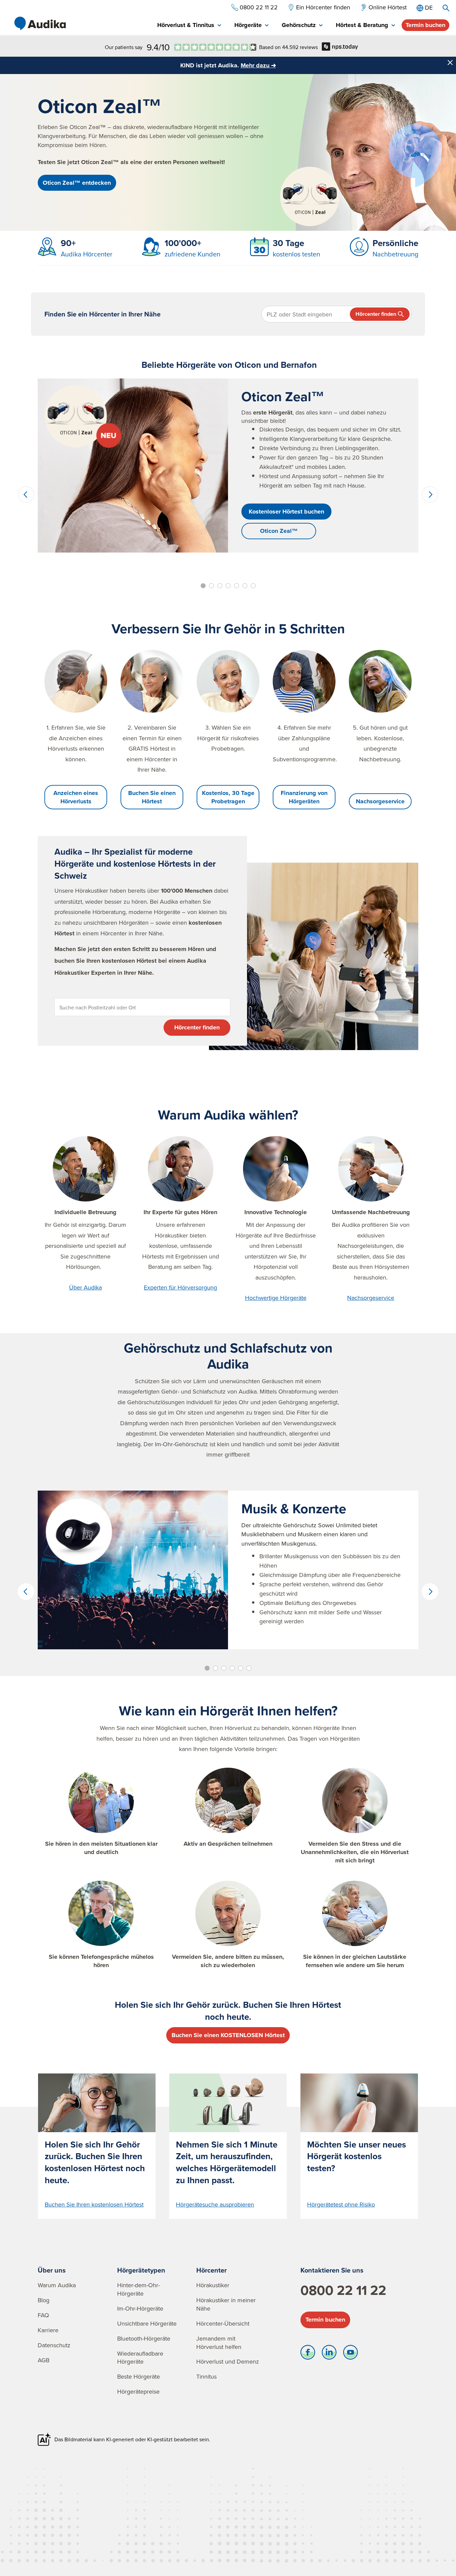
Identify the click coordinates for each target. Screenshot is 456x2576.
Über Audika (85, 1287)
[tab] (189, 26)
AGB (44, 2360)
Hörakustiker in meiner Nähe (226, 2304)
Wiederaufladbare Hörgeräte (140, 2358)
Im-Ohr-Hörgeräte (140, 2308)
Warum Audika (57, 2285)
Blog (44, 2300)
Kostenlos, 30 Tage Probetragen (228, 797)
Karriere (48, 2330)
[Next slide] (430, 495)
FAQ (43, 2315)
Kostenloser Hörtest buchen (286, 512)
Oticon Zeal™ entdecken (77, 183)
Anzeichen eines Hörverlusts (76, 797)
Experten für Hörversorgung (180, 1287)
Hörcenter (211, 2270)
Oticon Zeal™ (279, 531)
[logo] (40, 23)
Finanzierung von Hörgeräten (304, 797)
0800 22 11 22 (343, 2290)
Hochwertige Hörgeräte (276, 1298)
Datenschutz (54, 2345)
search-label (446, 8)
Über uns (52, 2270)
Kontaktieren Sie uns (332, 2270)
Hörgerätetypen (141, 2270)
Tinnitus (206, 2376)
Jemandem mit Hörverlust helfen (219, 2343)
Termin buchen (425, 25)
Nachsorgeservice (380, 801)
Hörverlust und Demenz (228, 2361)
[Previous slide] (26, 495)
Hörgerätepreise (138, 2391)
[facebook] (308, 2354)
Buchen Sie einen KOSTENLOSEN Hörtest (228, 2035)
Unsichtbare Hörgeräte (147, 2323)
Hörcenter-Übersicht (223, 2323)
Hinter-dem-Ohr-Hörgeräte (139, 2289)
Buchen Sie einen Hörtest (152, 797)
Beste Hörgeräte (139, 2376)
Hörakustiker (213, 2285)
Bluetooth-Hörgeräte (144, 2338)
